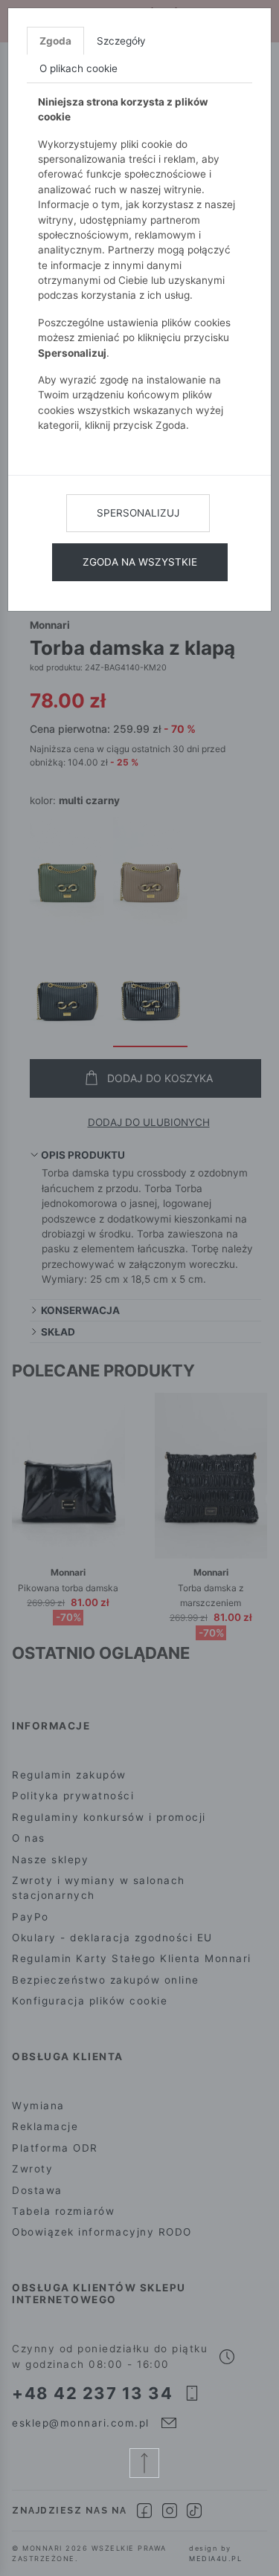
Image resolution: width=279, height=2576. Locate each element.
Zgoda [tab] (55, 41)
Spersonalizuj (138, 513)
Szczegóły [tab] (121, 41)
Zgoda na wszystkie (140, 562)
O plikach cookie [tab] (78, 68)
